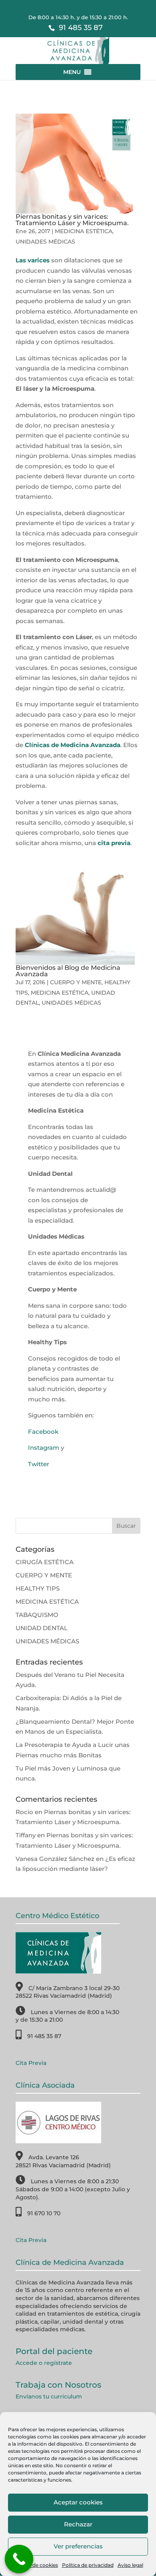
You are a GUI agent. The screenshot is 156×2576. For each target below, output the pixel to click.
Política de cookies (36, 2565)
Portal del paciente (54, 2351)
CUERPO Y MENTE (76, 982)
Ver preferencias (78, 2546)
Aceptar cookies (78, 2502)
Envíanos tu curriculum (49, 2396)
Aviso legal (130, 2565)
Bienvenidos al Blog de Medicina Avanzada (68, 971)
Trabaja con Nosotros (58, 2385)
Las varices (33, 260)
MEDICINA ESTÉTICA (84, 231)
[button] (72, 72)
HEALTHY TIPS (38, 1588)
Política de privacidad (88, 2565)
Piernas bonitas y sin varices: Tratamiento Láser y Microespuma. (72, 220)
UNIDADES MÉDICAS (45, 242)
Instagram (44, 1448)
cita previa (114, 843)
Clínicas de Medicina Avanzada (73, 745)
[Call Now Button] (19, 2559)
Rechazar (78, 2524)
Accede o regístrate (44, 2363)
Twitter (39, 1464)
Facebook (43, 1432)
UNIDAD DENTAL (42, 1628)
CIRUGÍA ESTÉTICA (45, 1562)
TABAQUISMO (37, 1615)
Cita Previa (31, 2063)
